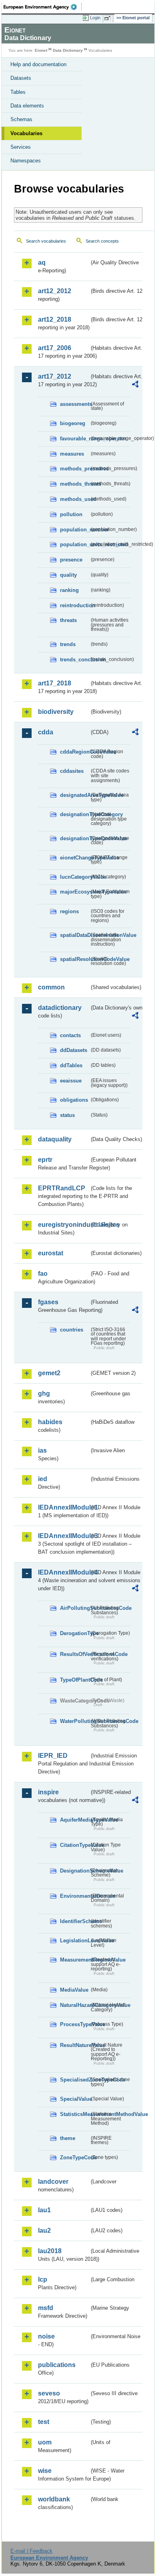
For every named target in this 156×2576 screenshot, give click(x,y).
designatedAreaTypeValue (75, 795)
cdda (46, 732)
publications (57, 2365)
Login (95, 18)
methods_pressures (75, 469)
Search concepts (102, 241)
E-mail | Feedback (31, 2551)
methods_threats (75, 484)
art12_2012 (55, 291)
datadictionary (60, 1008)
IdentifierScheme (75, 1921)
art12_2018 (55, 319)
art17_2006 (55, 348)
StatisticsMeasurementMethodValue (75, 2114)
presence (71, 560)
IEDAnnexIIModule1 (64, 1507)
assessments (75, 404)
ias (42, 1450)
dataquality (55, 1139)
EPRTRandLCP (62, 1188)
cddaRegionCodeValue (75, 752)
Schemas (21, 119)
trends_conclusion (75, 660)
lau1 (44, 2210)
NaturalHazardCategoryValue (75, 2005)
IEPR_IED (53, 1756)
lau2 (44, 2230)
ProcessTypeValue (75, 2024)
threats (68, 620)
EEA (43, 7)
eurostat (51, 1253)
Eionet (41, 50)
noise (46, 2336)
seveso (49, 2393)
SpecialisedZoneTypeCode (75, 2080)
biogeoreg (73, 423)
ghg (44, 1393)
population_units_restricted (75, 544)
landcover (53, 2182)
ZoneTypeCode (75, 2157)
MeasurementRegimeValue (75, 1960)
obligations (74, 1100)
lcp (43, 2279)
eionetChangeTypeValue (75, 858)
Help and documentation (38, 64)
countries (72, 1330)
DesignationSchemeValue (75, 1871)
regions (69, 911)
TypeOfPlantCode (75, 1680)
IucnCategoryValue (75, 877)
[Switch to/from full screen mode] (109, 18)
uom (45, 2442)
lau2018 (50, 2251)
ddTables (71, 1065)
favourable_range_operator (75, 439)
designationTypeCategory (75, 814)
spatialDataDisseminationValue (75, 935)
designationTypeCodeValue (75, 838)
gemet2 (49, 1373)
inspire (48, 1792)
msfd (46, 2308)
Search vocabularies (46, 241)
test (44, 2422)
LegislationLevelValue (75, 1941)
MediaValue (74, 1990)
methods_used (75, 499)
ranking (69, 590)
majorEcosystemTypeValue (75, 892)
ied (43, 1479)
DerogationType (75, 1633)
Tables (18, 92)
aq (42, 262)
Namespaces (26, 161)
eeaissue (71, 1081)
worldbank (54, 2499)
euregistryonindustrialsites (64, 1225)
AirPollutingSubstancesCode (75, 1608)
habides (50, 1422)
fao (43, 1274)
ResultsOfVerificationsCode (75, 1654)
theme (68, 2138)
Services (21, 147)
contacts (70, 1035)
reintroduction (75, 605)
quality (68, 575)
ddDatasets (74, 1050)
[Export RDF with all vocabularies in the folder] (135, 385)
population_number (75, 530)
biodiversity (56, 712)
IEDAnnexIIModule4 (64, 1572)
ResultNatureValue (75, 2045)
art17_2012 (55, 376)
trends (68, 644)
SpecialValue (75, 2099)
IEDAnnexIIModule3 (64, 1536)
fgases (48, 1302)
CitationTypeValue (75, 1845)
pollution (71, 514)
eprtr (45, 1160)
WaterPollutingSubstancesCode (75, 1721)
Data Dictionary (68, 50)
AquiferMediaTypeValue (75, 1820)
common (51, 987)
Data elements (27, 106)
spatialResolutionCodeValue (75, 959)
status (67, 1115)
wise (45, 2471)
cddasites (72, 771)
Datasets (21, 78)
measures (72, 454)
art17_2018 (55, 683)
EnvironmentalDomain (75, 1896)
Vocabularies (26, 133)
